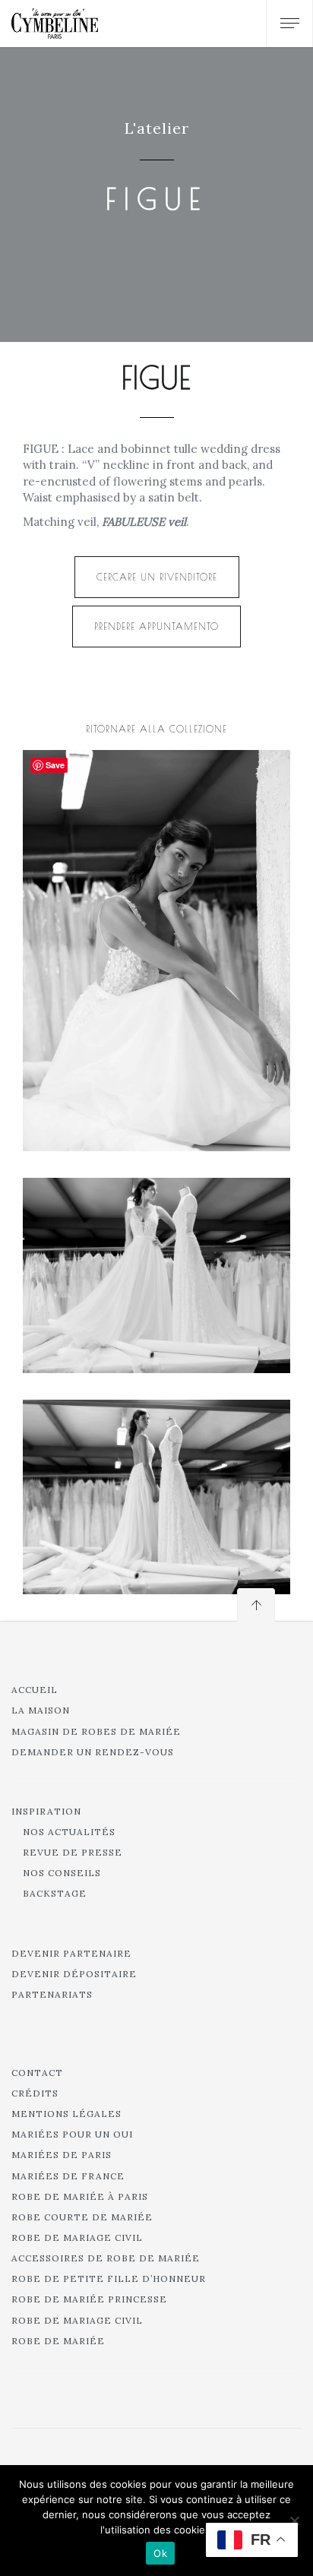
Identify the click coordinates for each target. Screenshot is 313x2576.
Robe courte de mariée (82, 2217)
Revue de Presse (73, 1852)
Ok (160, 2553)
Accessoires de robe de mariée (106, 2258)
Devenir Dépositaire (74, 1974)
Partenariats (52, 1994)
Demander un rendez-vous (93, 1752)
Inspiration (46, 1811)
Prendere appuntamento (156, 626)
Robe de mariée (58, 2341)
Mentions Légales (66, 2114)
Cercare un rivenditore (157, 577)
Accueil (35, 1690)
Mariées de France (68, 2176)
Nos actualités (69, 1832)
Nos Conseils (62, 1873)
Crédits (35, 2093)
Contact (37, 2073)
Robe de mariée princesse (89, 2299)
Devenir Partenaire (71, 1953)
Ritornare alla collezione (156, 729)
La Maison (41, 1710)
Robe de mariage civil (77, 2237)
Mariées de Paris (62, 2155)
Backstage (55, 1893)
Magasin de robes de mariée (96, 1731)
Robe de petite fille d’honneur (109, 2279)
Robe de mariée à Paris (80, 2196)
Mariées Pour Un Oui (72, 2134)
